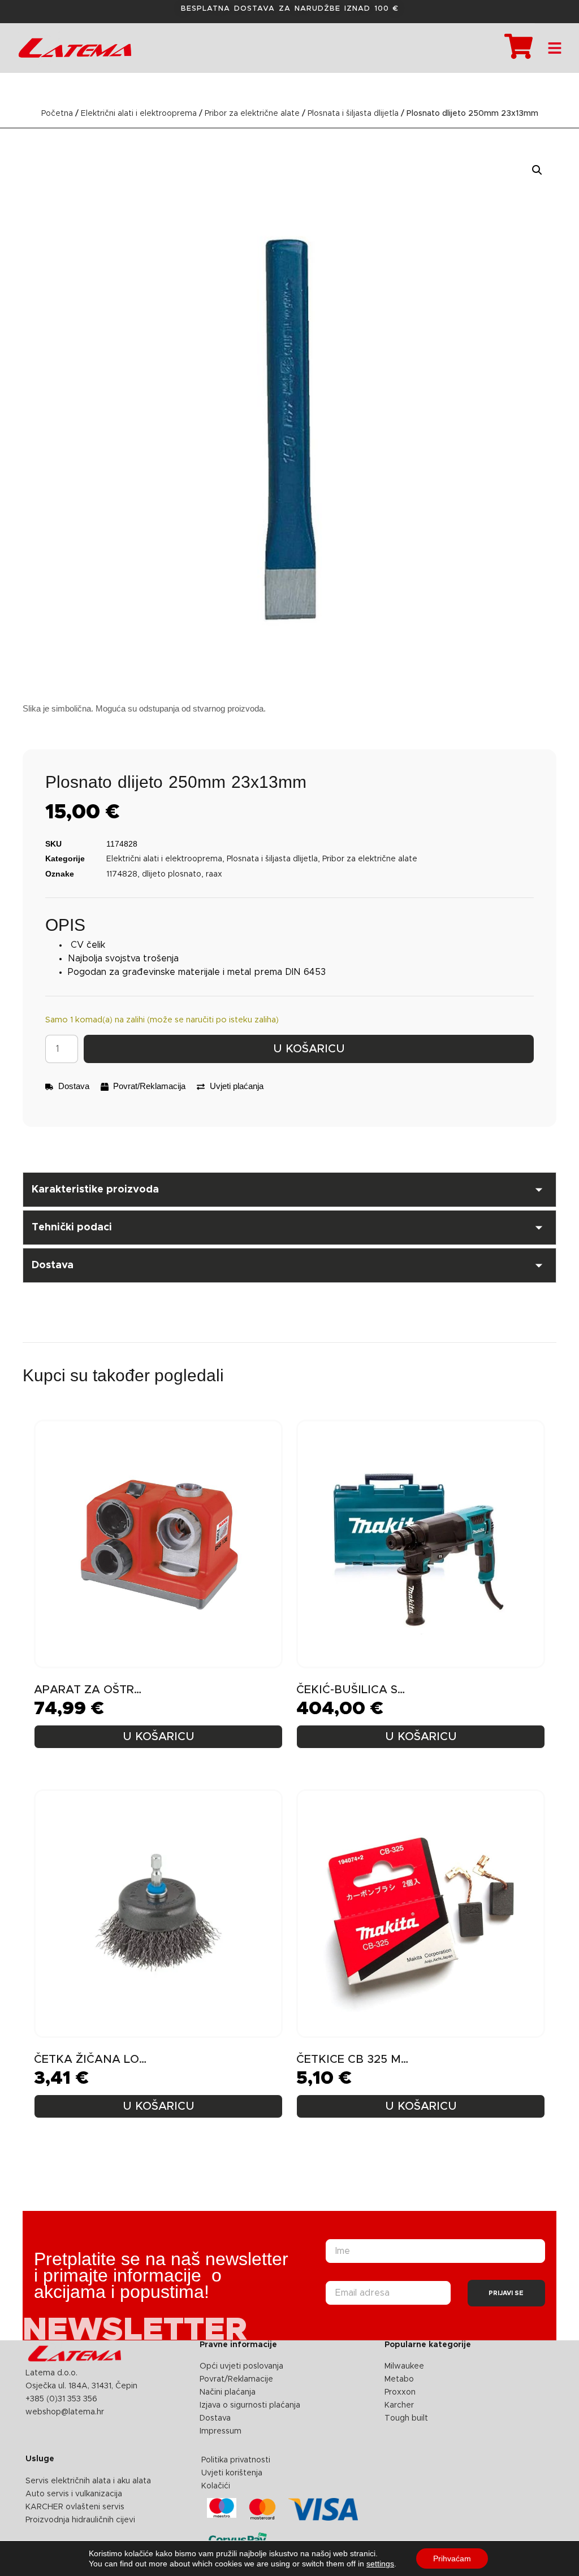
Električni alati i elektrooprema (139, 114)
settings (380, 2564)
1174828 (122, 874)
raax (214, 874)
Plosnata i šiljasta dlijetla (353, 114)
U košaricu (309, 1049)
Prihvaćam (452, 2558)
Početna (57, 114)
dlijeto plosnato (172, 874)
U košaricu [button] (159, 1737)
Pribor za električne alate (252, 114)
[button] (537, 170)
